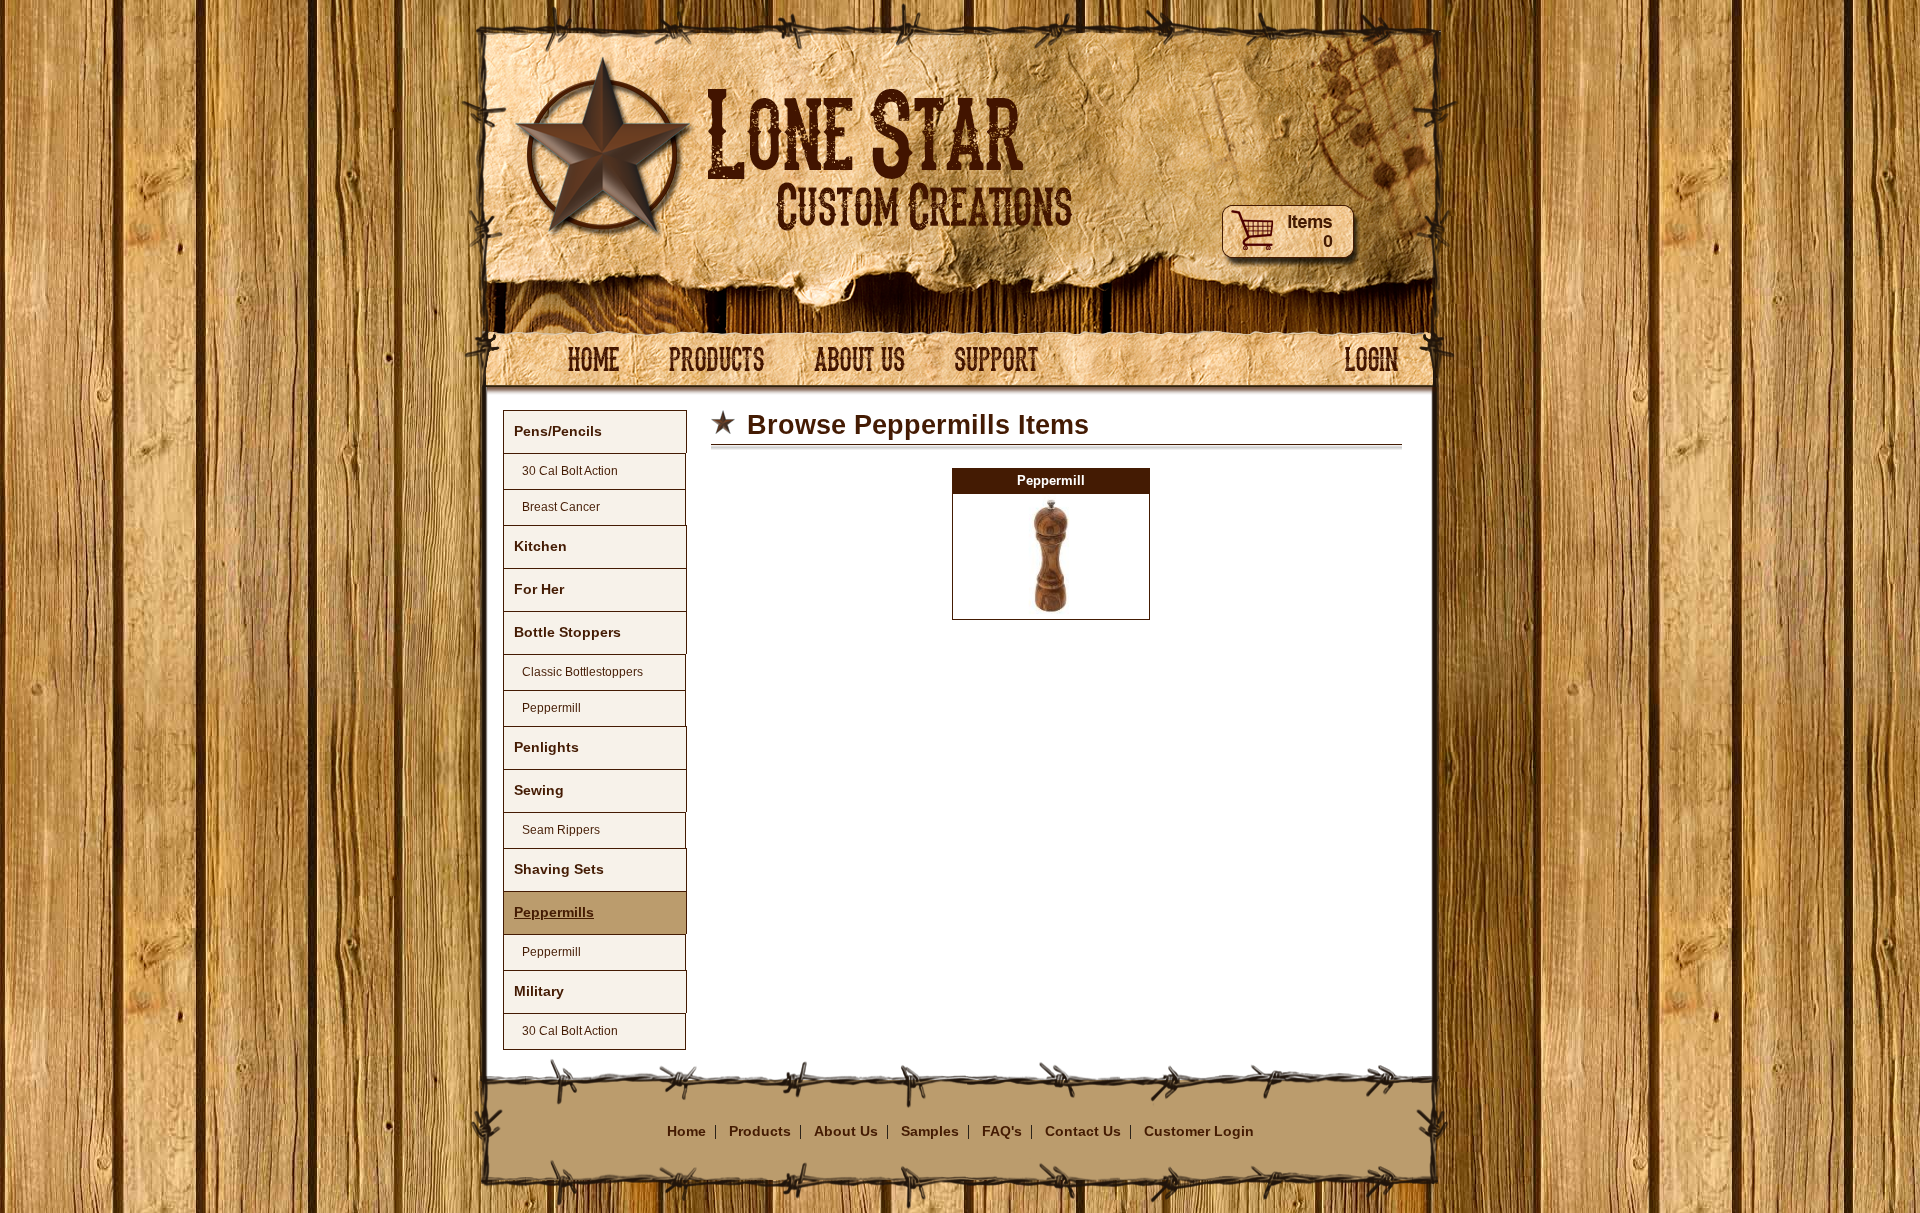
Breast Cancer (561, 507)
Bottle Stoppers (567, 632)
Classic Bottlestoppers (582, 672)
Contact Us (1083, 1131)
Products (760, 1131)
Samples (930, 1131)
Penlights (546, 747)
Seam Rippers (561, 830)
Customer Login (1199, 1131)
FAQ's (1002, 1131)
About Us (846, 1131)
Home (686, 1131)
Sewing (539, 790)
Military (539, 991)
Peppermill (551, 708)
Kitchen (540, 546)
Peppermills (554, 912)
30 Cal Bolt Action (570, 471)
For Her (539, 589)
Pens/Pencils (558, 431)
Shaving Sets (559, 869)
